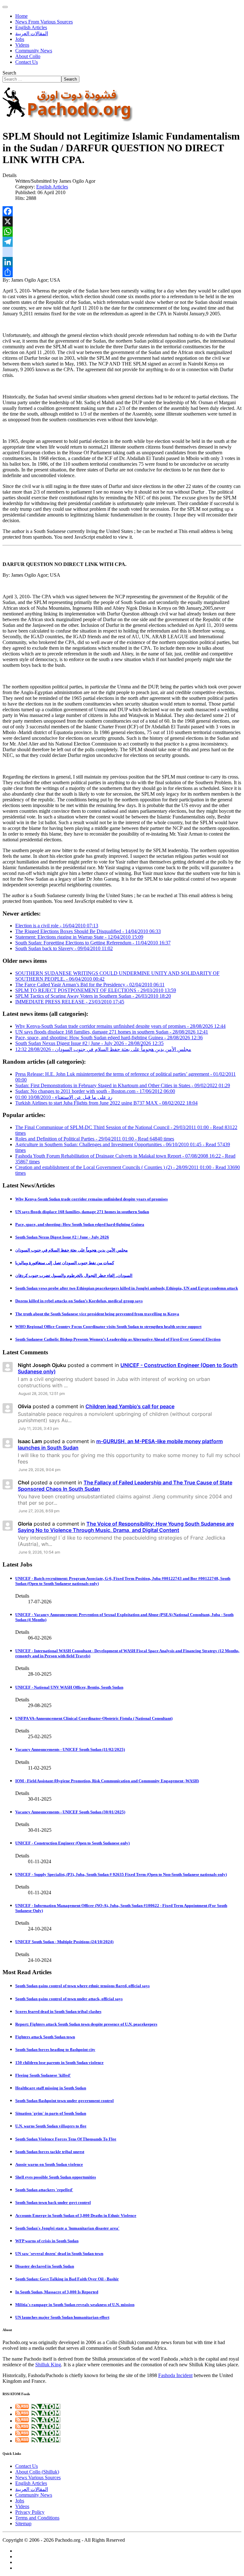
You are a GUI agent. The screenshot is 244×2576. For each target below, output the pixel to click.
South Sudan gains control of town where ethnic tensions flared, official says (82, 1986)
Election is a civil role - (57, 926)
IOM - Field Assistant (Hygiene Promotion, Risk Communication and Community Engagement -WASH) (107, 1781)
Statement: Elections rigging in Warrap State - (79, 937)
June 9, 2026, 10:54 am (39, 1552)
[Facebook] (122, 211)
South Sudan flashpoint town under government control (64, 2101)
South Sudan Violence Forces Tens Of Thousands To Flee (66, 2139)
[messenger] (122, 252)
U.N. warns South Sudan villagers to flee (51, 2126)
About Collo (28, 56)
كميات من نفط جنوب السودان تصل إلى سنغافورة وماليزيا (65, 1263)
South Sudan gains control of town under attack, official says (69, 1999)
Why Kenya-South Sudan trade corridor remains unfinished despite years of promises (91, 1199)
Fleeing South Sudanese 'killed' (43, 2075)
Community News (34, 51)
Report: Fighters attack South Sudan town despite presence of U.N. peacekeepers (86, 2024)
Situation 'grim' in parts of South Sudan (51, 2113)
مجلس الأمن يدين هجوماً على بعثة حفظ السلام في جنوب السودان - (103, 1049)
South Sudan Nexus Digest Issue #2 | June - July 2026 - (89, 1043)
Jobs (20, 39)
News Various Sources (38, 2477)
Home (21, 16)
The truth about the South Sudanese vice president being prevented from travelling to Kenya (97, 1314)
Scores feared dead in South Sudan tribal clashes (58, 2011)
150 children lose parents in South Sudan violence (59, 2063)
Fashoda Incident (175, 2375)
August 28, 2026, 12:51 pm (42, 1393)
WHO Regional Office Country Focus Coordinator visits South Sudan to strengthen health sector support (108, 1327)
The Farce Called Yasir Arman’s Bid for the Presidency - (90, 985)
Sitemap (23, 2523)
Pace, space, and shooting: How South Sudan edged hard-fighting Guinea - (109, 1038)
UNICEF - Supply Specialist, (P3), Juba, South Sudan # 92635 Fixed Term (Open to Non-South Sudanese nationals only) (121, 1874)
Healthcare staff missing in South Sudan (51, 2088)
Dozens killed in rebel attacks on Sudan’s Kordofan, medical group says (79, 1301)
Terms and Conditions (37, 2518)
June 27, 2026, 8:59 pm (39, 1511)
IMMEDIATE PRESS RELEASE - (70, 1002)
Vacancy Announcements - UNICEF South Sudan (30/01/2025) (70, 1812)
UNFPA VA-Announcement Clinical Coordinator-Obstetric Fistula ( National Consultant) (94, 1718)
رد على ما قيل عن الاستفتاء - (64, 1097)
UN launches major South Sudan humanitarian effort (62, 2317)
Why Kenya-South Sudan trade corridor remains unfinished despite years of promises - (120, 1026)
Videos (22, 45)
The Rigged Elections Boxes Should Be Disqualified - (88, 931)
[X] (122, 221)
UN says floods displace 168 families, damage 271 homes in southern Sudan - (112, 1032)
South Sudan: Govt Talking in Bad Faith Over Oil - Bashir (67, 2279)
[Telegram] (122, 242)
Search (9, 73)
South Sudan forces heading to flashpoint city (55, 2050)
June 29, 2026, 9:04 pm (39, 1470)
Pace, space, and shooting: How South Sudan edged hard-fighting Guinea (80, 1224)
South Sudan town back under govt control (53, 2202)
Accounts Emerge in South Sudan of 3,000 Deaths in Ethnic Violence (76, 2215)
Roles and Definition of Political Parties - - (95, 1139)
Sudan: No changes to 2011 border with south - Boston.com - (95, 1091)
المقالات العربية (32, 33)
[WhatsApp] (122, 232)
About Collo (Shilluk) (37, 2472)
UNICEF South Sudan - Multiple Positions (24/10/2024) (64, 1942)
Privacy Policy (30, 2512)
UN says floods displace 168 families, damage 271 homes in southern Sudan (82, 1212)
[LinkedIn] (122, 262)
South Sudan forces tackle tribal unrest (50, 2152)
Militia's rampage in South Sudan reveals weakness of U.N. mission (75, 2305)
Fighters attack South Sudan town (45, 2037)
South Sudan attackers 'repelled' (44, 2190)
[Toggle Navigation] (5, 7)
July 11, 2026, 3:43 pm (38, 1428)
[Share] (122, 272)
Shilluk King (48, 2365)
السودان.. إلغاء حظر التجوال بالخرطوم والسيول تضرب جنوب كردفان (74, 1275)
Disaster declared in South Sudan (45, 2266)
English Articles (31, 27)
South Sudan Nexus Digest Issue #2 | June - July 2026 (62, 1237)
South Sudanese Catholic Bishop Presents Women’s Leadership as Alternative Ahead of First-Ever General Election (118, 1339)
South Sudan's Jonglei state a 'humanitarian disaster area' (67, 2228)
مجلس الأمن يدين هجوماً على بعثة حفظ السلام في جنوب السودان (71, 1250)
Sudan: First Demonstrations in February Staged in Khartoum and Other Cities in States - (123, 1085)
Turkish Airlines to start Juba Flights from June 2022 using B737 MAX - (106, 1103)
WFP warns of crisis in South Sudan (47, 2241)
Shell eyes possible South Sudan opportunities (56, 2177)
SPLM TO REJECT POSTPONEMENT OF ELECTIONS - (96, 990)
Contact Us (27, 62)
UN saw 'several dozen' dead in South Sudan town (59, 2254)
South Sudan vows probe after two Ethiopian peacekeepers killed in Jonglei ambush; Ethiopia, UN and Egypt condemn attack (127, 1288)
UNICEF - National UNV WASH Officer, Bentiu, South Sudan (69, 1687)
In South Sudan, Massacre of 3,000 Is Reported (57, 2292)
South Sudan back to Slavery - (64, 948)
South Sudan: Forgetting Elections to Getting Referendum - (93, 943)
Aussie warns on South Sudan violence (49, 2164)
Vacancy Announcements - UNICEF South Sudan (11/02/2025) (70, 1749)
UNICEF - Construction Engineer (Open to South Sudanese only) (72, 1843)
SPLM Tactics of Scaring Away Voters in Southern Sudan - (93, 996)
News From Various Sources (44, 22)
